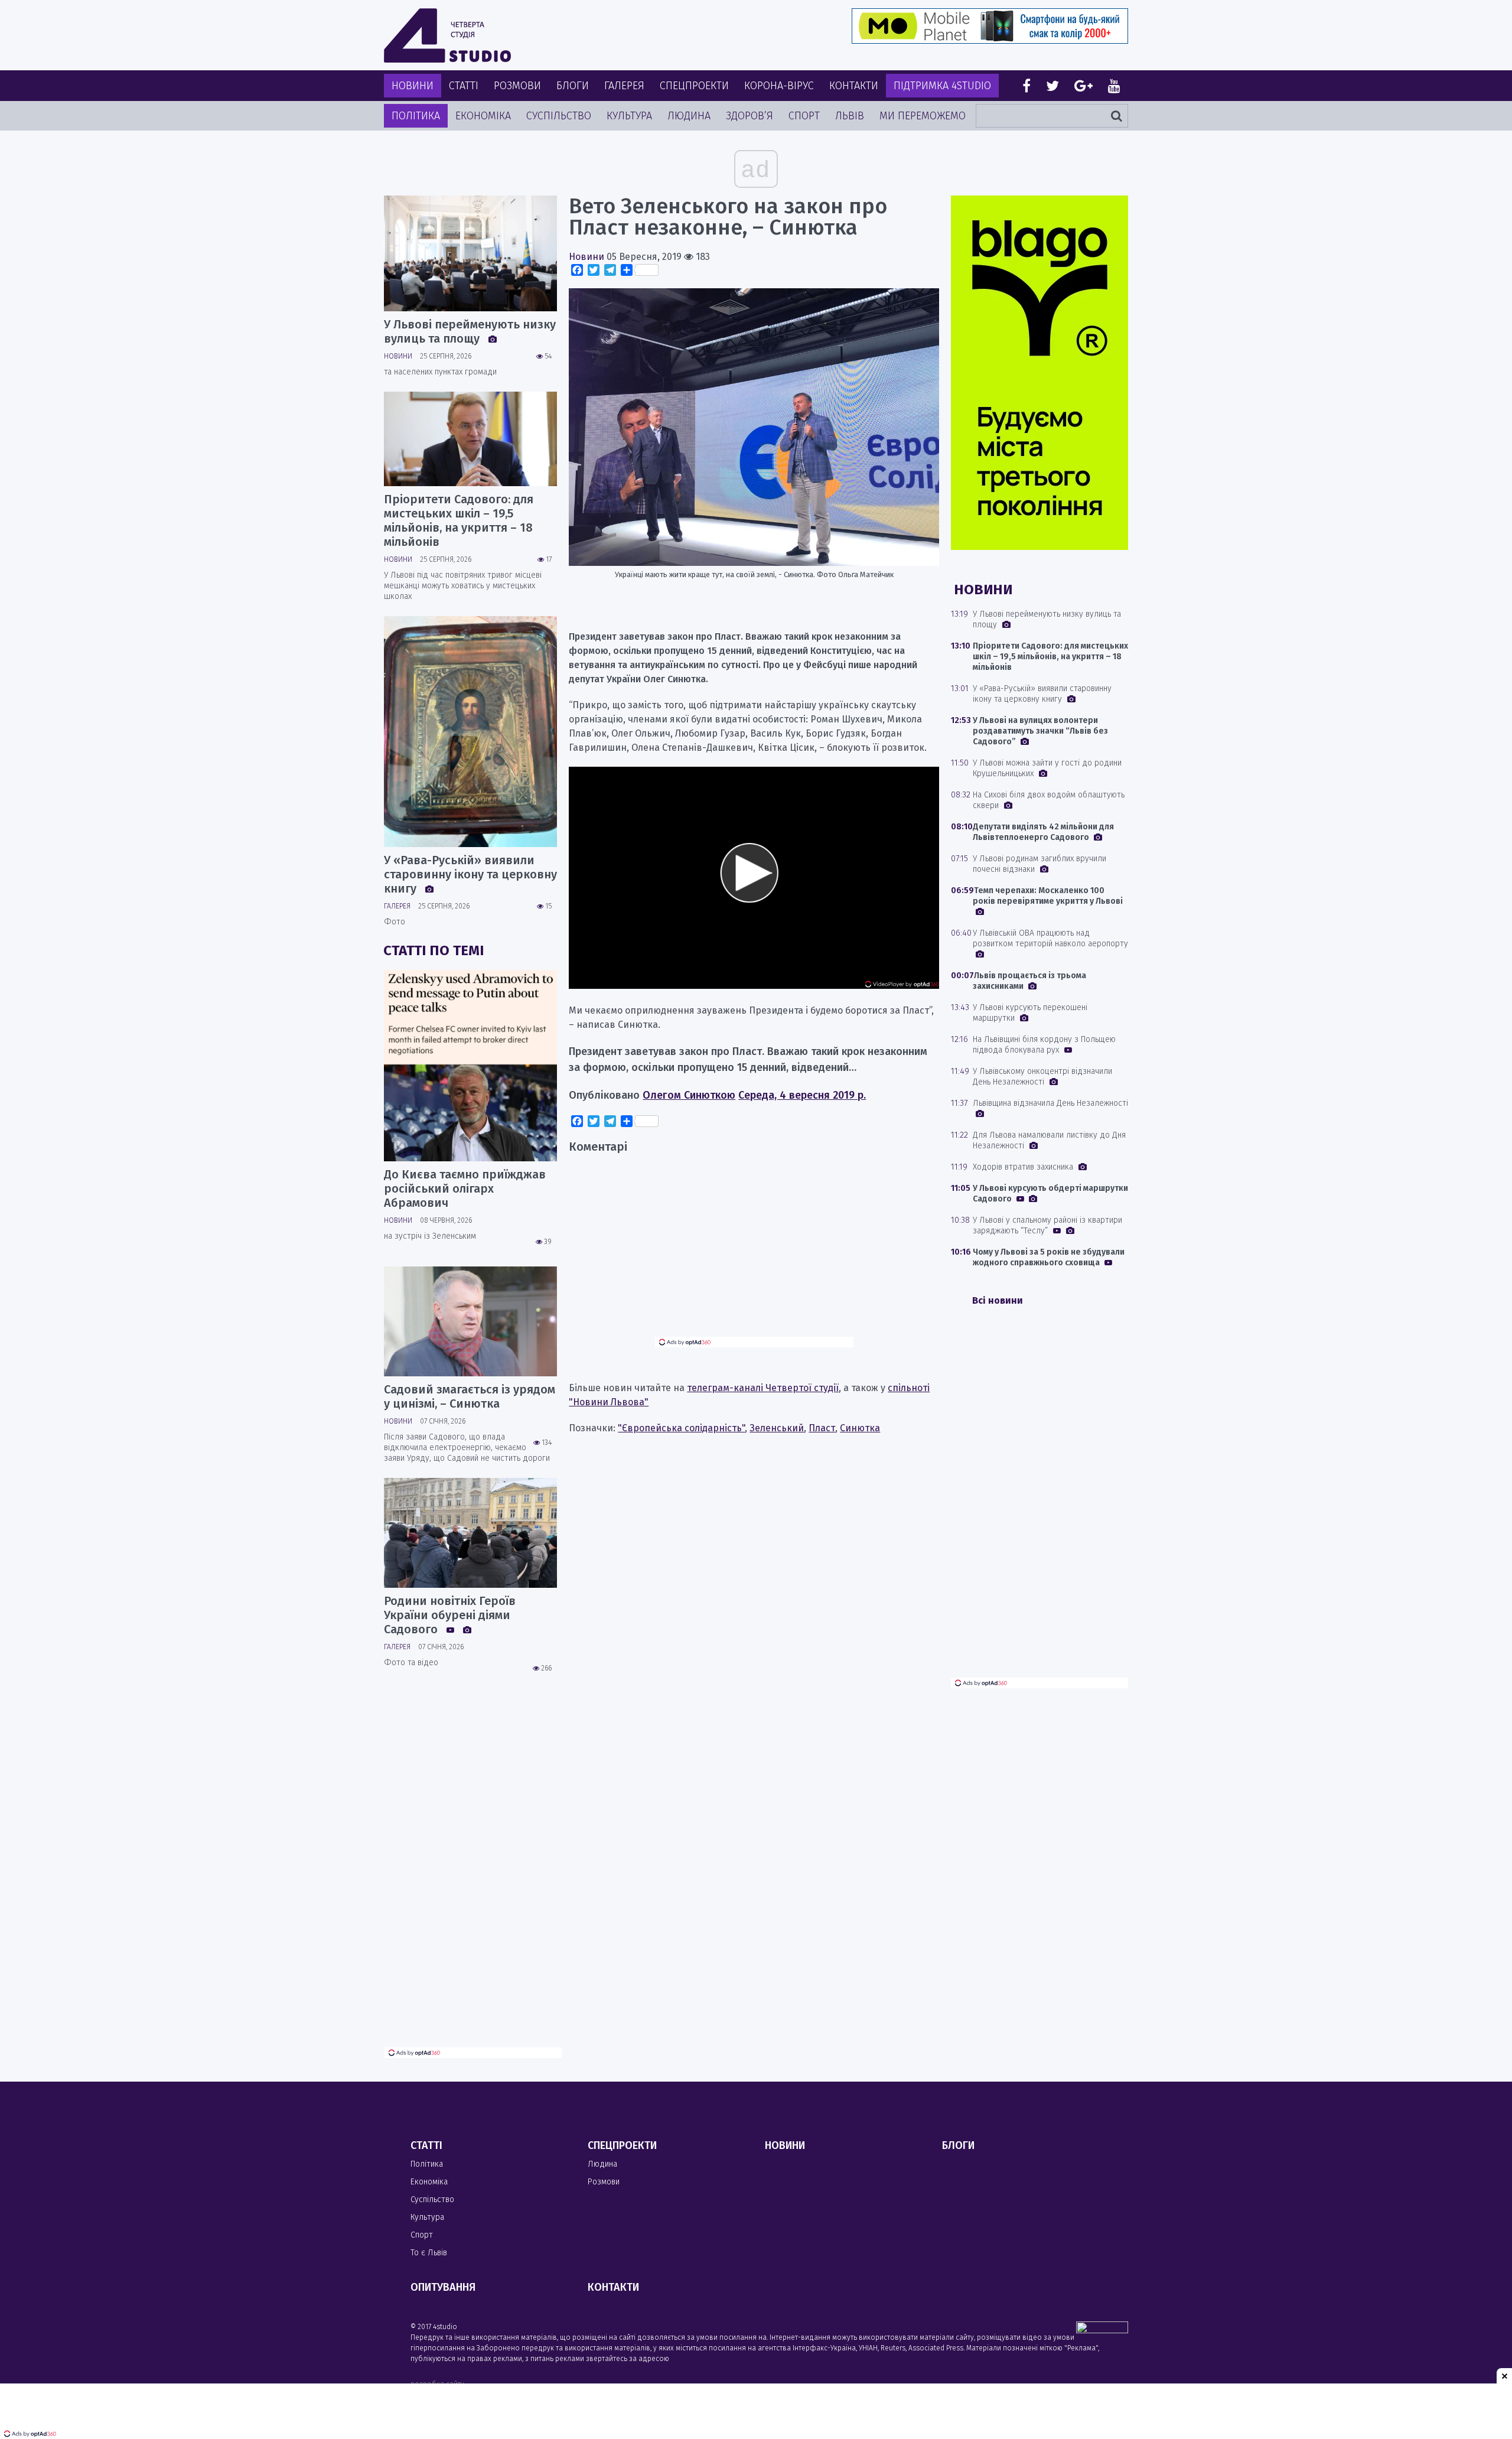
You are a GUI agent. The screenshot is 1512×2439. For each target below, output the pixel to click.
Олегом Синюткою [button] (689, 1095)
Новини (413, 86)
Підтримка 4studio (942, 86)
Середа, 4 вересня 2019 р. (802, 1095)
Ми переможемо (923, 116)
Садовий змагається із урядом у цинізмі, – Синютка (470, 1396)
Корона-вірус (779, 86)
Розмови (517, 86)
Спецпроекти (694, 86)
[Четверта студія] (447, 35)
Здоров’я (750, 116)
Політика (416, 116)
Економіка (483, 116)
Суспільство (559, 116)
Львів (850, 116)
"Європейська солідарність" (681, 1428)
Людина (689, 116)
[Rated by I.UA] (1102, 2330)
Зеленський (777, 1428)
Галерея (624, 86)
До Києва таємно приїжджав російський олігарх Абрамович (465, 1188)
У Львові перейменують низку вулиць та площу (470, 331)
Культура (629, 116)
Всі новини (998, 1300)
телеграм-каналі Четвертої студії (763, 1388)
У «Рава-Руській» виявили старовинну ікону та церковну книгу (470, 874)
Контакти (854, 86)
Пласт (822, 1428)
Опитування (443, 2287)
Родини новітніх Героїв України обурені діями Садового (450, 1615)
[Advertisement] (754, 1254)
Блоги (573, 86)
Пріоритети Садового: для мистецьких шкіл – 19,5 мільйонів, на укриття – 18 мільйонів (459, 520)
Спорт (804, 116)
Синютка (860, 1428)
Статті (464, 86)
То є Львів (429, 2253)
